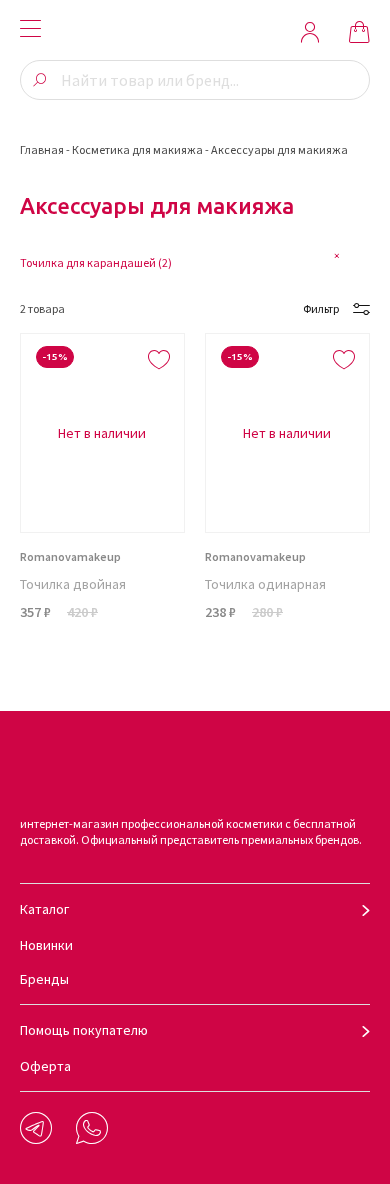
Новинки (46, 945)
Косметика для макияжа (137, 149)
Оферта (45, 1066)
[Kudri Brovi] (195, 32)
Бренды (44, 979)
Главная (42, 149)
